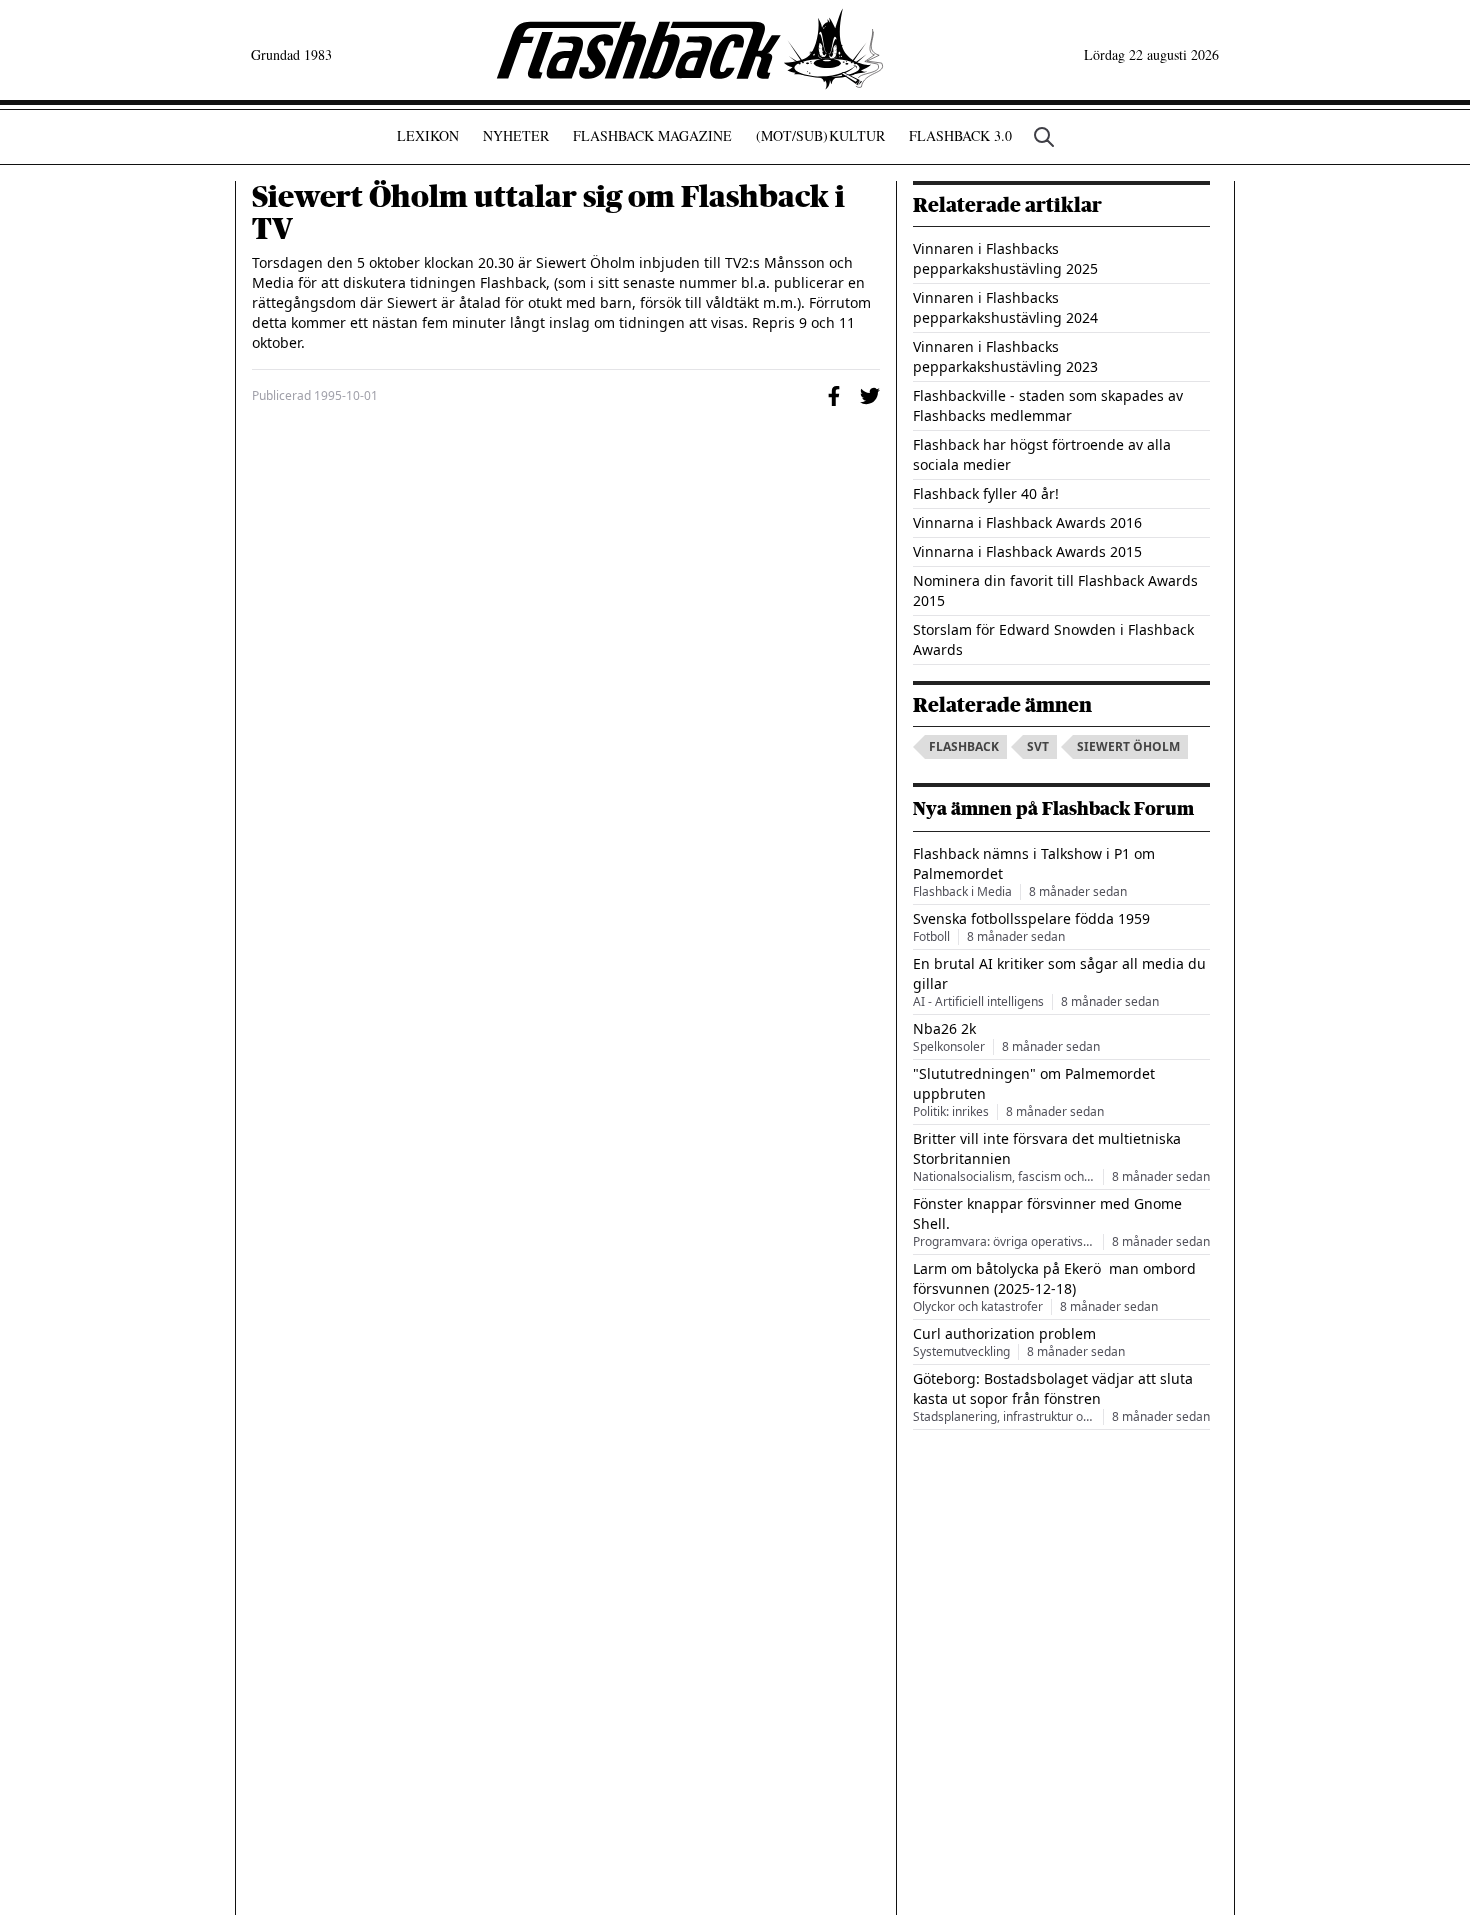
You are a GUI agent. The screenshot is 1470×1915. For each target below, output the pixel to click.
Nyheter (516, 135)
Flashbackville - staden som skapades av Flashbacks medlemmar (1048, 405)
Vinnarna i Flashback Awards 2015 (1027, 551)
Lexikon (428, 135)
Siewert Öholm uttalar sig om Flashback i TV (548, 213)
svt (1038, 746)
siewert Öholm (1128, 746)
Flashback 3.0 (960, 135)
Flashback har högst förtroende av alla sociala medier (1042, 454)
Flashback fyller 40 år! (986, 493)
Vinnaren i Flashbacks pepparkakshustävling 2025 (1005, 258)
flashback (964, 746)
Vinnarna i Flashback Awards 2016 (1027, 522)
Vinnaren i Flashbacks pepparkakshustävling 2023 (1005, 356)
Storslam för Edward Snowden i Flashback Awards (1053, 639)
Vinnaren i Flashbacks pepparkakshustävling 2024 (1005, 307)
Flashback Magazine (652, 135)
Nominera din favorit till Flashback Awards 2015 (1055, 590)
